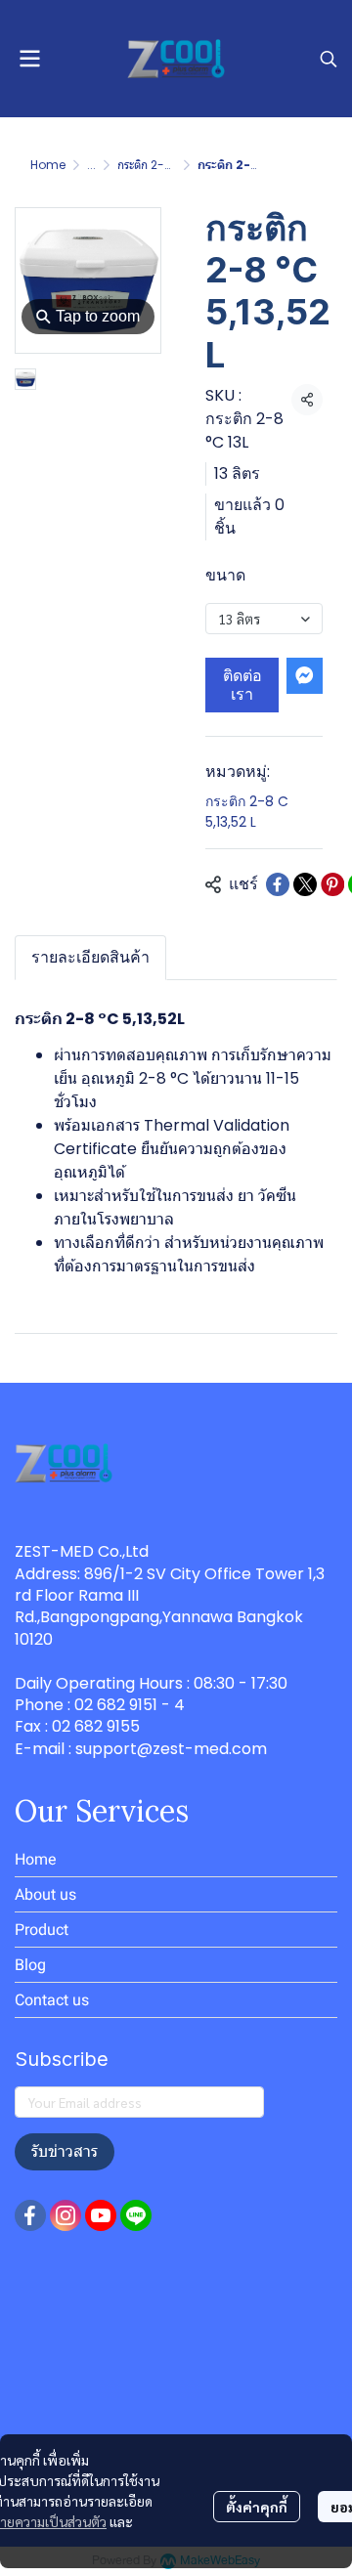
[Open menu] (29, 59)
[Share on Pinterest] (332, 884)
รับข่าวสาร (65, 2151)
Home (48, 165)
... (91, 165)
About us (45, 1894)
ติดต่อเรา (242, 685)
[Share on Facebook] (278, 884)
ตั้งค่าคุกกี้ (257, 2507)
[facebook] (30, 2215)
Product (42, 1930)
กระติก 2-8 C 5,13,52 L (175, 165)
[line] (136, 2215)
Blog (30, 1965)
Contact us (52, 2000)
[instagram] (66, 2215)
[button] (329, 59)
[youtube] (101, 2215)
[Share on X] (305, 884)
